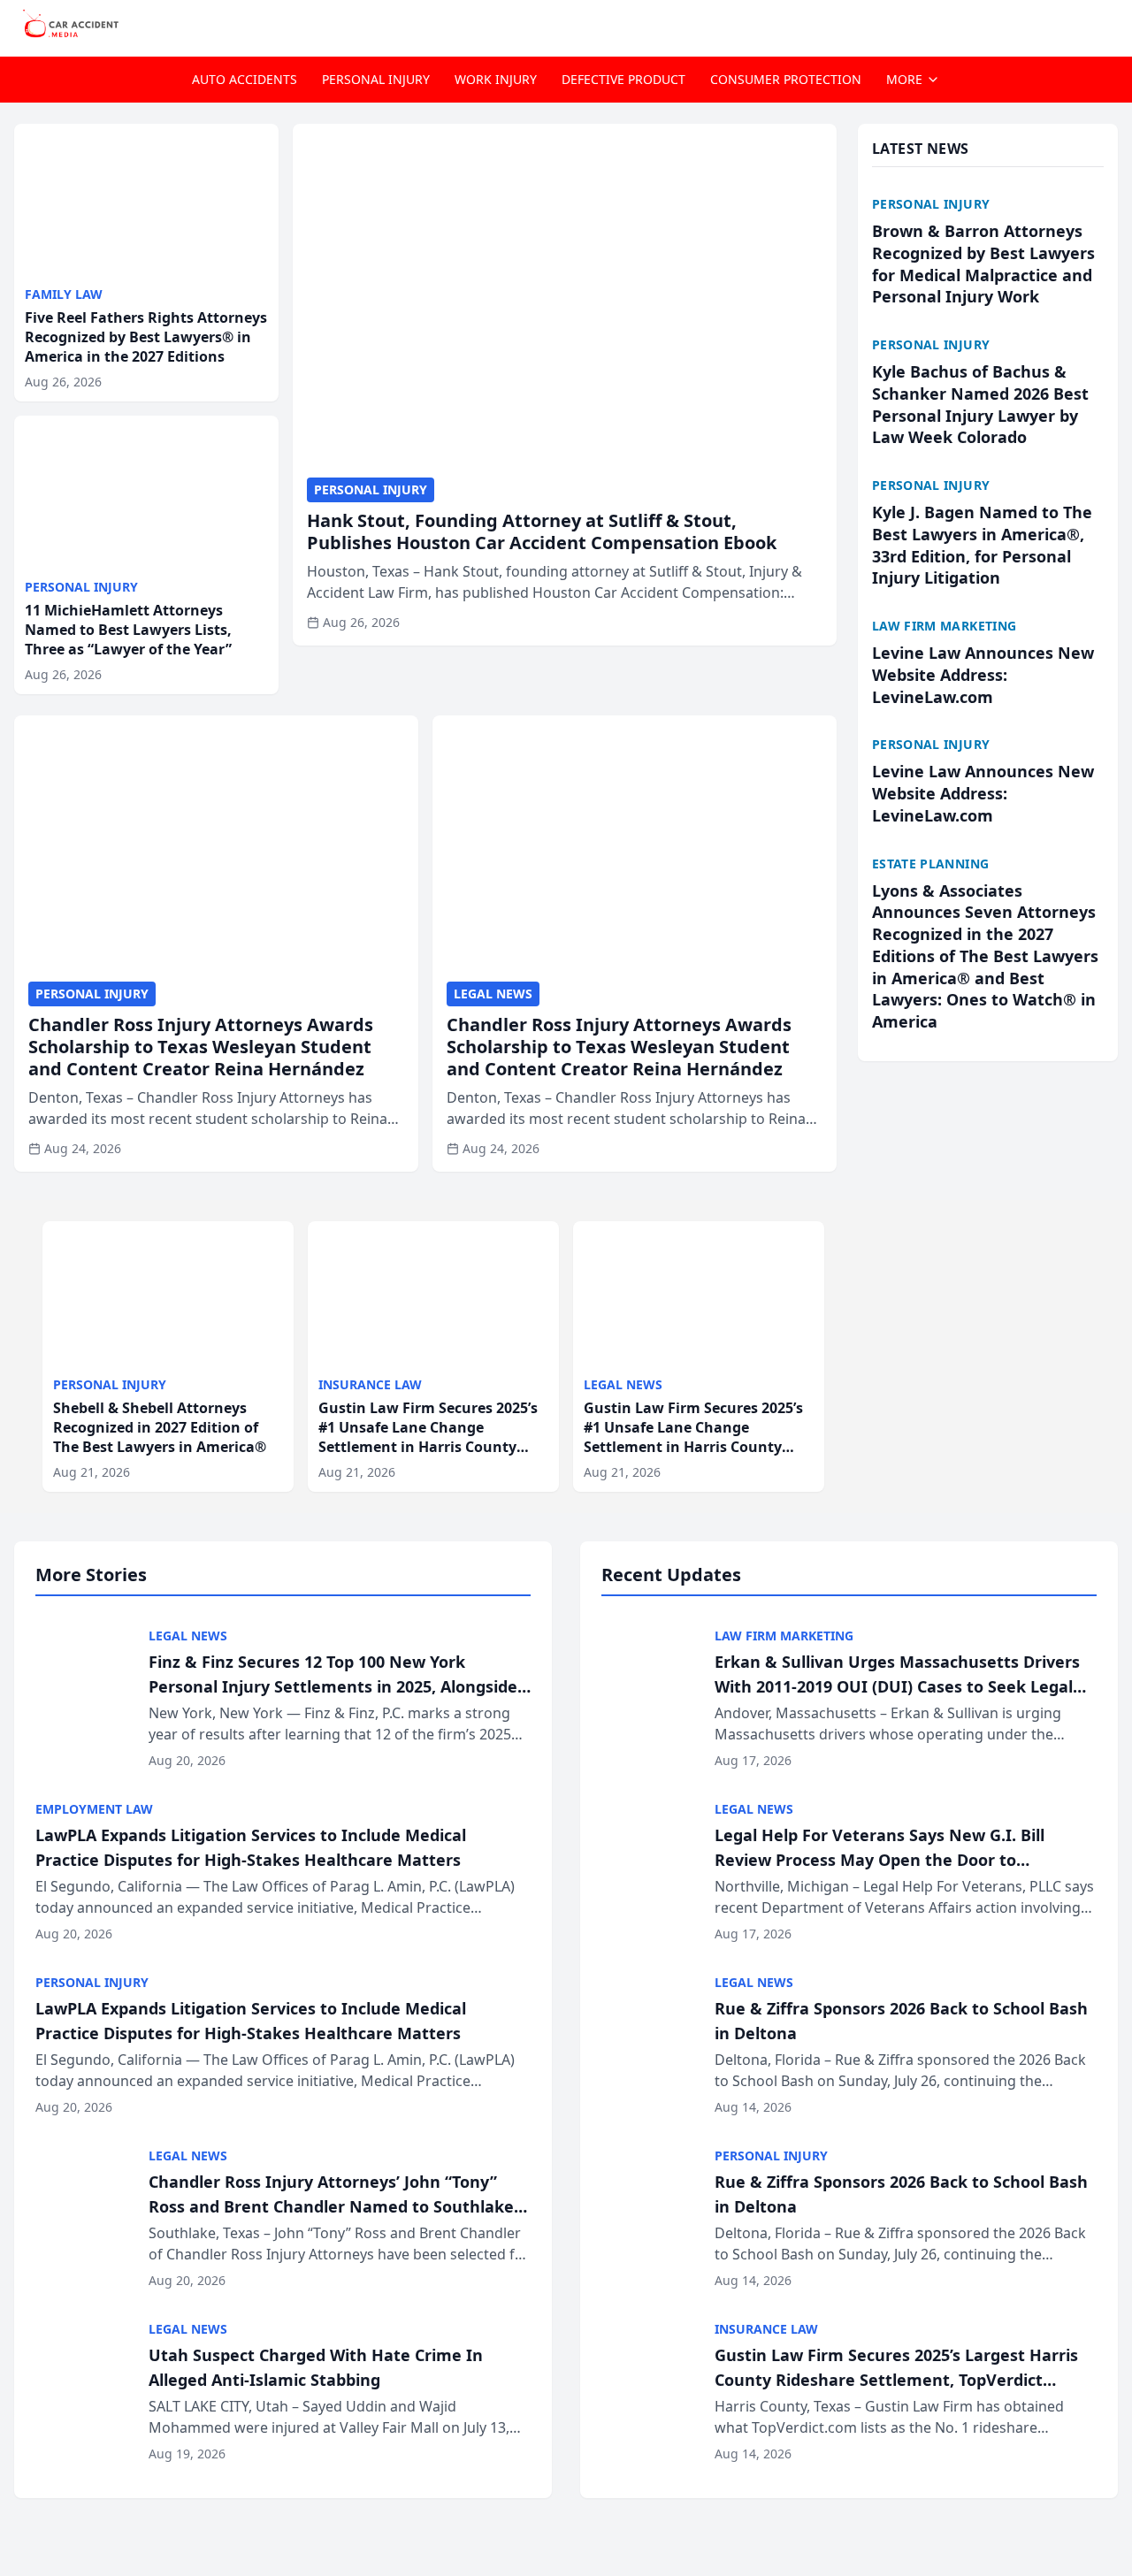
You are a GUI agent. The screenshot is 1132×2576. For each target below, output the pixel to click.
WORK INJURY (496, 79)
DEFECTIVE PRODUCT (623, 79)
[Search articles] (1109, 25)
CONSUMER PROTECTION (786, 79)
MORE (904, 79)
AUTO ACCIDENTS (245, 79)
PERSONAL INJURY (376, 79)
